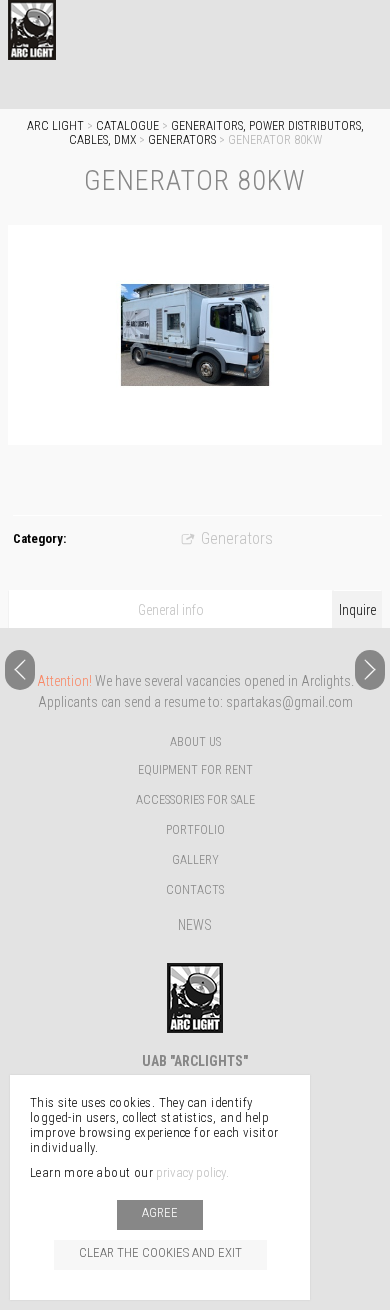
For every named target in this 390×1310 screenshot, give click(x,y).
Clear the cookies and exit (160, 1252)
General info (171, 610)
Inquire (357, 610)
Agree (160, 1212)
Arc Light (55, 126)
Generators (182, 140)
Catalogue (127, 126)
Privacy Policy (191, 1172)
